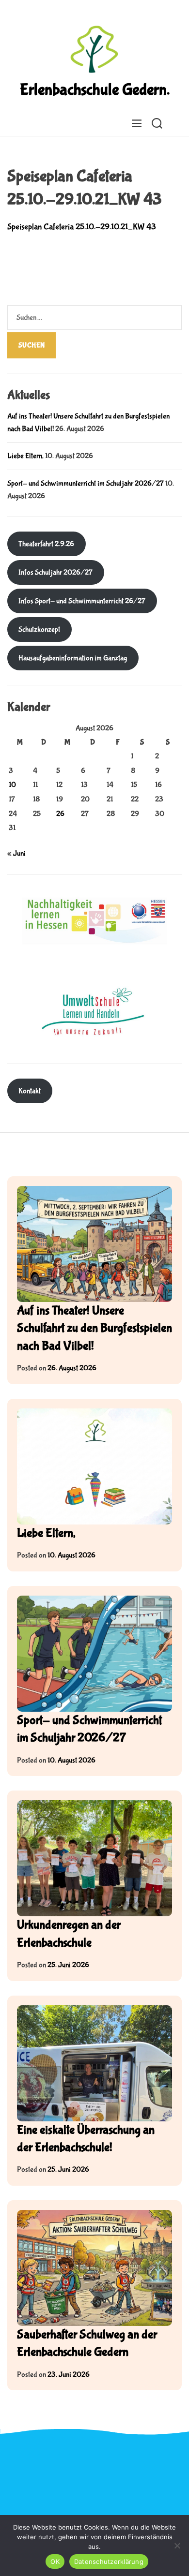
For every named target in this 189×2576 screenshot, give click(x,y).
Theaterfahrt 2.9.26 (46, 544)
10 (12, 785)
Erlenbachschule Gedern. (95, 90)
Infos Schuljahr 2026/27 (55, 572)
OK (55, 2561)
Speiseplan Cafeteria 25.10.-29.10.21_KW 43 (82, 227)
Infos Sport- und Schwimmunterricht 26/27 (82, 601)
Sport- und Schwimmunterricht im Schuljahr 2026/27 (86, 483)
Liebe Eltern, (25, 456)
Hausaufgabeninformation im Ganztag (73, 658)
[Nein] (177, 2546)
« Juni (16, 853)
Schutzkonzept (39, 629)
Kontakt (30, 1091)
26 (60, 814)
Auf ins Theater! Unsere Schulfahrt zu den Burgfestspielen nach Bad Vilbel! (94, 1328)
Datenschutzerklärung (109, 2561)
